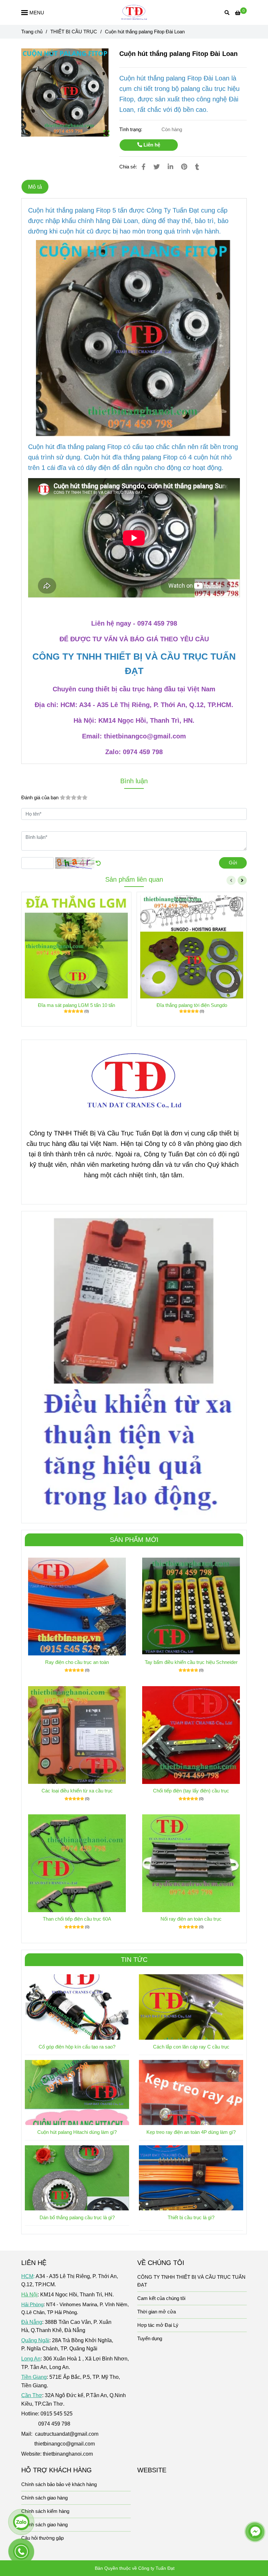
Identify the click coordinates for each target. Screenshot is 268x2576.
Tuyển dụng (150, 2338)
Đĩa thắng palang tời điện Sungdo (192, 1005)
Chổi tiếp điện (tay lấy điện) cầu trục (191, 1791)
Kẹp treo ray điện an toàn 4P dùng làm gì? (191, 2132)
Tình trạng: (131, 129)
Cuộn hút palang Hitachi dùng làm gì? (77, 2132)
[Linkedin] (170, 167)
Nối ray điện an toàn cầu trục (191, 1919)
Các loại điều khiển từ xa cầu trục (77, 1791)
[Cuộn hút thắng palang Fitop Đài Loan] (134, 12)
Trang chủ (32, 32)
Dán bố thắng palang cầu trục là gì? (77, 2217)
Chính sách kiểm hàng (45, 2511)
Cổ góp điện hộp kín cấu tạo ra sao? (77, 2047)
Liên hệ (151, 145)
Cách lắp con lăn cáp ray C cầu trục (191, 2047)
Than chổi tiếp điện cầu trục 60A (77, 1919)
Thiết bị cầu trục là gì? (191, 2217)
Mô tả (35, 187)
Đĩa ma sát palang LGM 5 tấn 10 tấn (76, 1005)
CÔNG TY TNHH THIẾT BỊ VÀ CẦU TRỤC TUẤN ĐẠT (191, 2281)
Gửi (233, 863)
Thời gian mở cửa (157, 2312)
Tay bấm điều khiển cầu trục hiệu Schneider (191, 1662)
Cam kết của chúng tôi (161, 2298)
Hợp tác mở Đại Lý (158, 2325)
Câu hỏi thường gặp (42, 2538)
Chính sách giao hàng (44, 2498)
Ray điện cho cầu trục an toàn (77, 1662)
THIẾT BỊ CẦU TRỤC (74, 32)
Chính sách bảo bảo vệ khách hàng (59, 2484)
